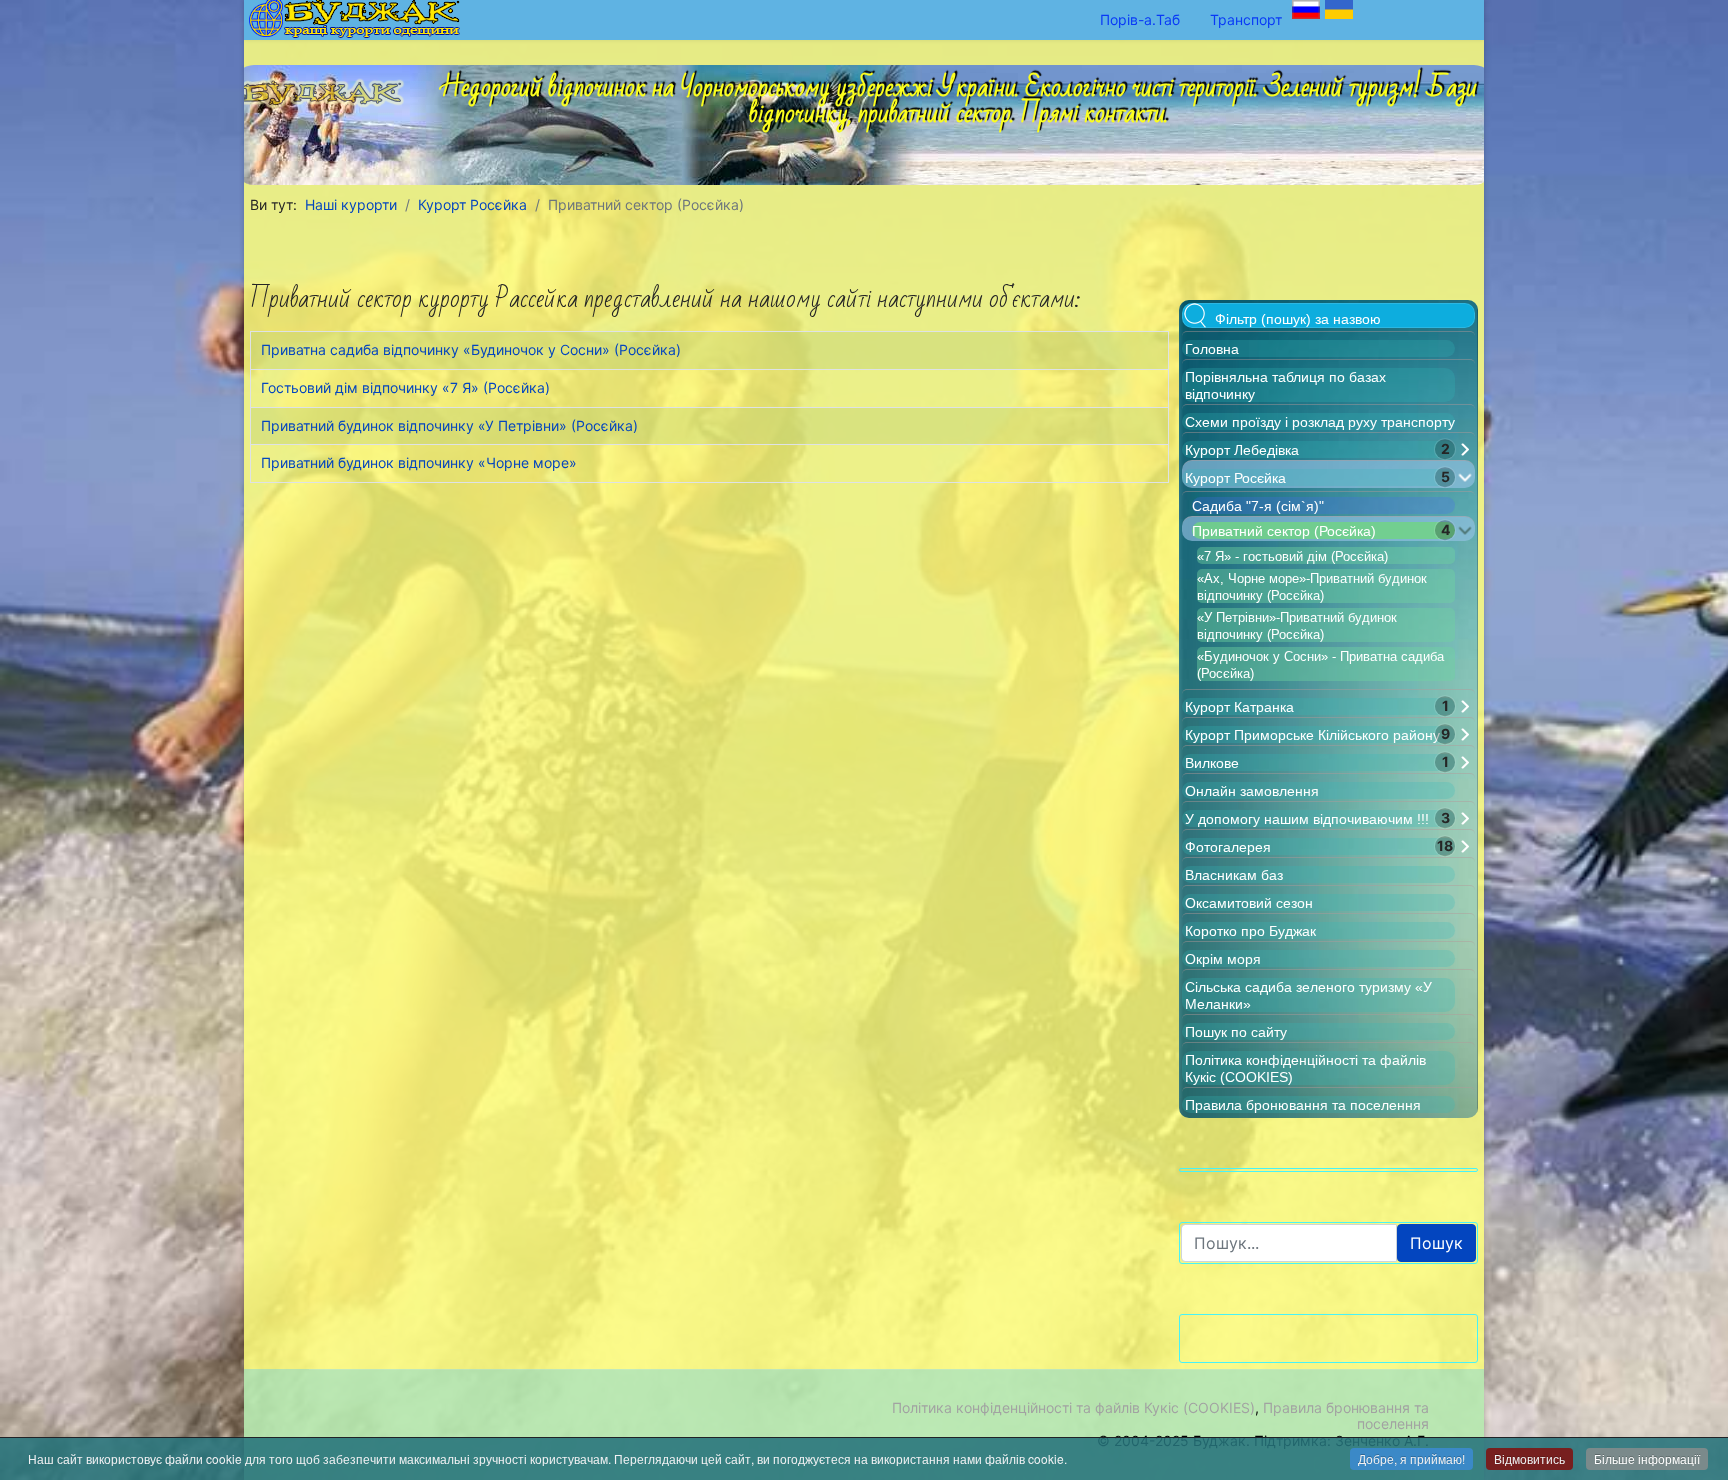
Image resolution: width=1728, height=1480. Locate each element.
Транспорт (1246, 19)
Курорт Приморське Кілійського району (1312, 735)
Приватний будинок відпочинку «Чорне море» (419, 462)
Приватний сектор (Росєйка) (1284, 531)
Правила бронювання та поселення (1303, 1105)
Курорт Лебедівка (1242, 450)
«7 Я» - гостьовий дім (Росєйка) (1292, 556)
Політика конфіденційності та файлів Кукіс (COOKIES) (1073, 1407)
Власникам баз (1234, 875)
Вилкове (1212, 763)
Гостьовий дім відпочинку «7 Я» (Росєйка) (405, 387)
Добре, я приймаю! (1411, 1458)
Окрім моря (1223, 959)
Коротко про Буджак (1250, 931)
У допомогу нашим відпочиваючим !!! (1307, 819)
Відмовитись (1529, 1458)
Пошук (1436, 1243)
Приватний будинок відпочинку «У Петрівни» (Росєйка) (449, 425)
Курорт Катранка (1239, 707)
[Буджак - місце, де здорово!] (328, 87)
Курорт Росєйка (1235, 478)
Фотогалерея (1228, 847)
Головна (1212, 349)
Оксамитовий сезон (1249, 903)
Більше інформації (1647, 1458)
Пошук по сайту (1236, 1032)
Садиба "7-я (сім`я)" (1258, 506)
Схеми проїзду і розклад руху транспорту (1320, 422)
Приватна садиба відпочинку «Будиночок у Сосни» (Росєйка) (471, 349)
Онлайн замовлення (1252, 791)
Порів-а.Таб (1140, 19)
